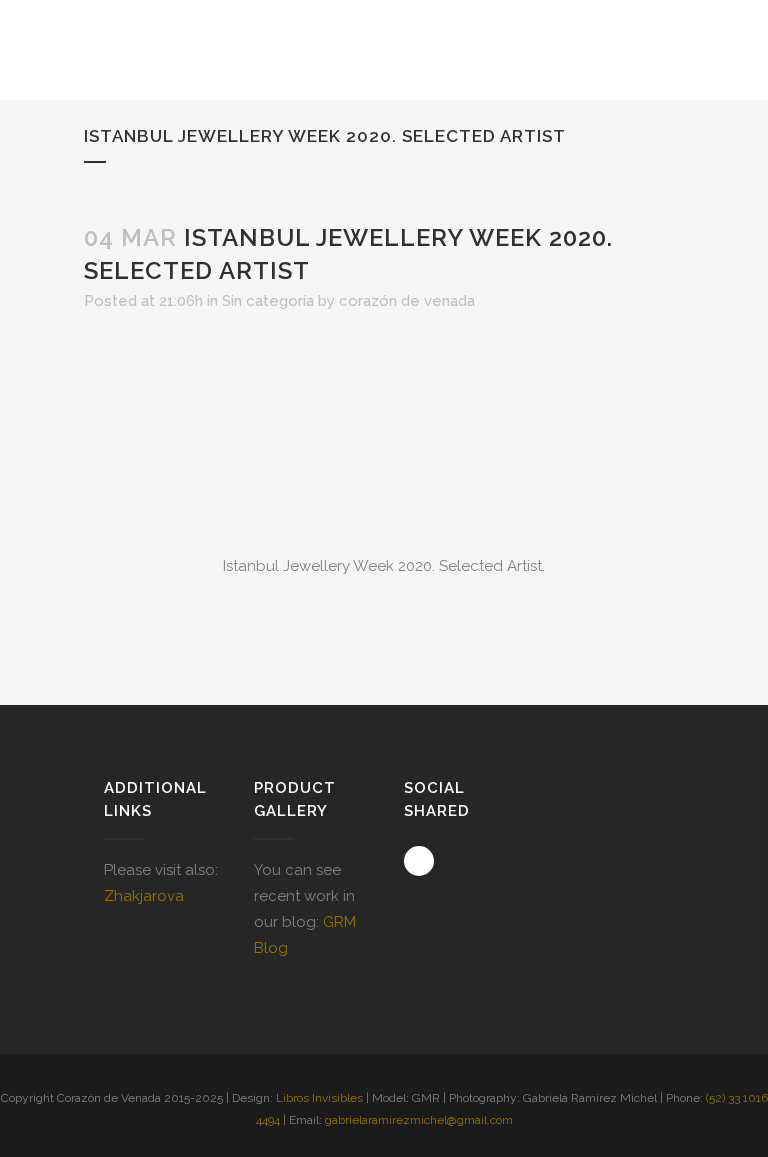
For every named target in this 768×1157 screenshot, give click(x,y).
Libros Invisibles (319, 1098)
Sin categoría (268, 301)
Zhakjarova (144, 896)
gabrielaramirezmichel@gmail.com (419, 1120)
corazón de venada (407, 301)
